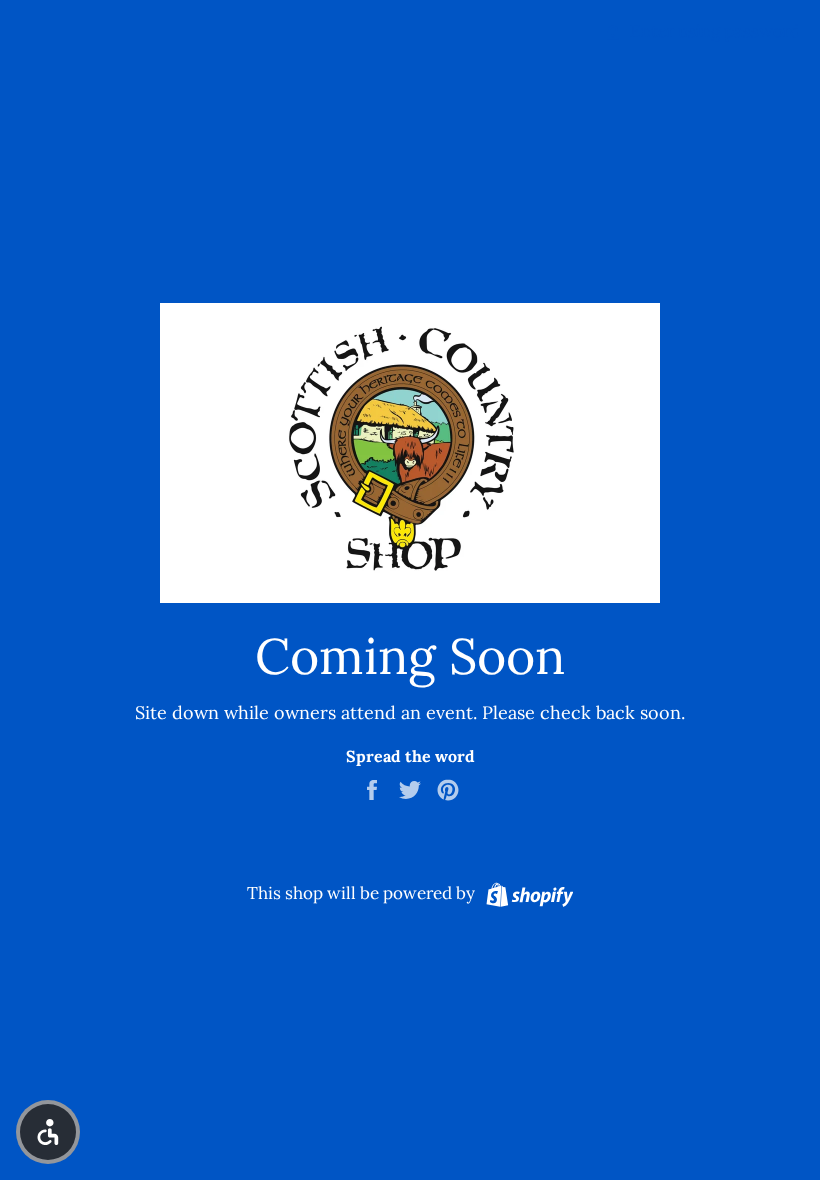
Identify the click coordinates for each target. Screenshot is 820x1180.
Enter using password (713, 31)
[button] (48, 1132)
